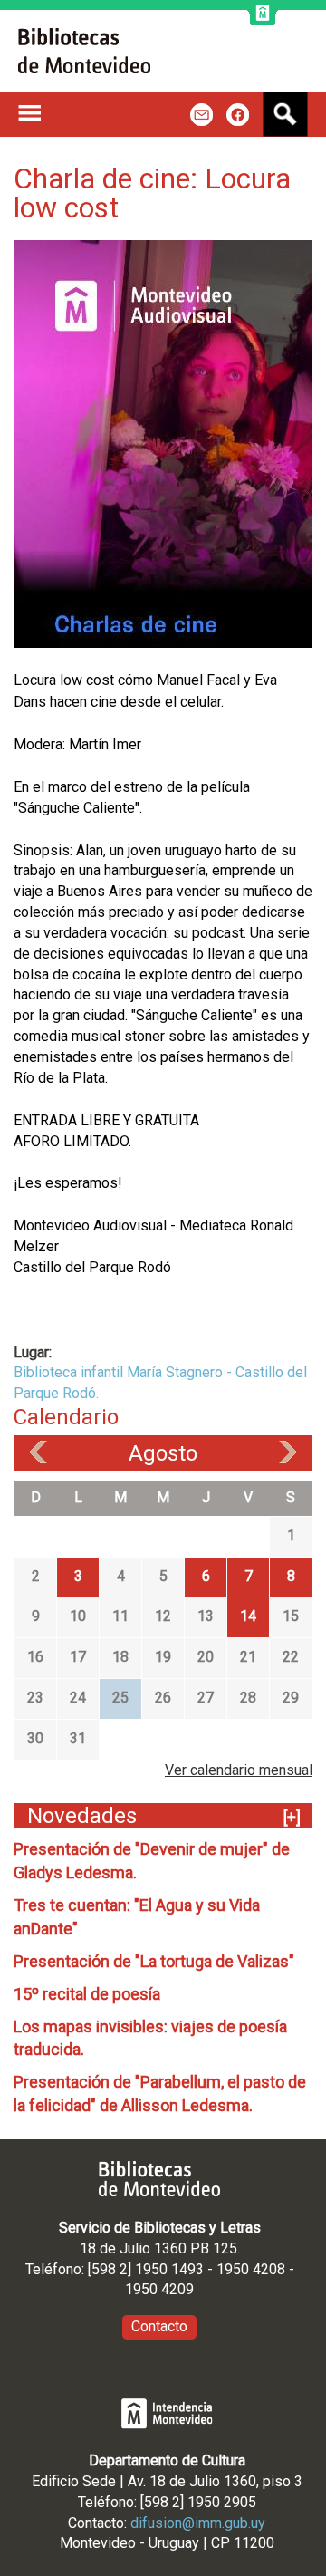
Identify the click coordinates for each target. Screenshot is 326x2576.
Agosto (163, 1453)
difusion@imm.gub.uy (198, 2523)
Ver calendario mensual (239, 1770)
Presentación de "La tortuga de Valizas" (154, 1961)
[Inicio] (84, 51)
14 (248, 1616)
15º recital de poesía (87, 1994)
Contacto (159, 2326)
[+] (292, 1817)
